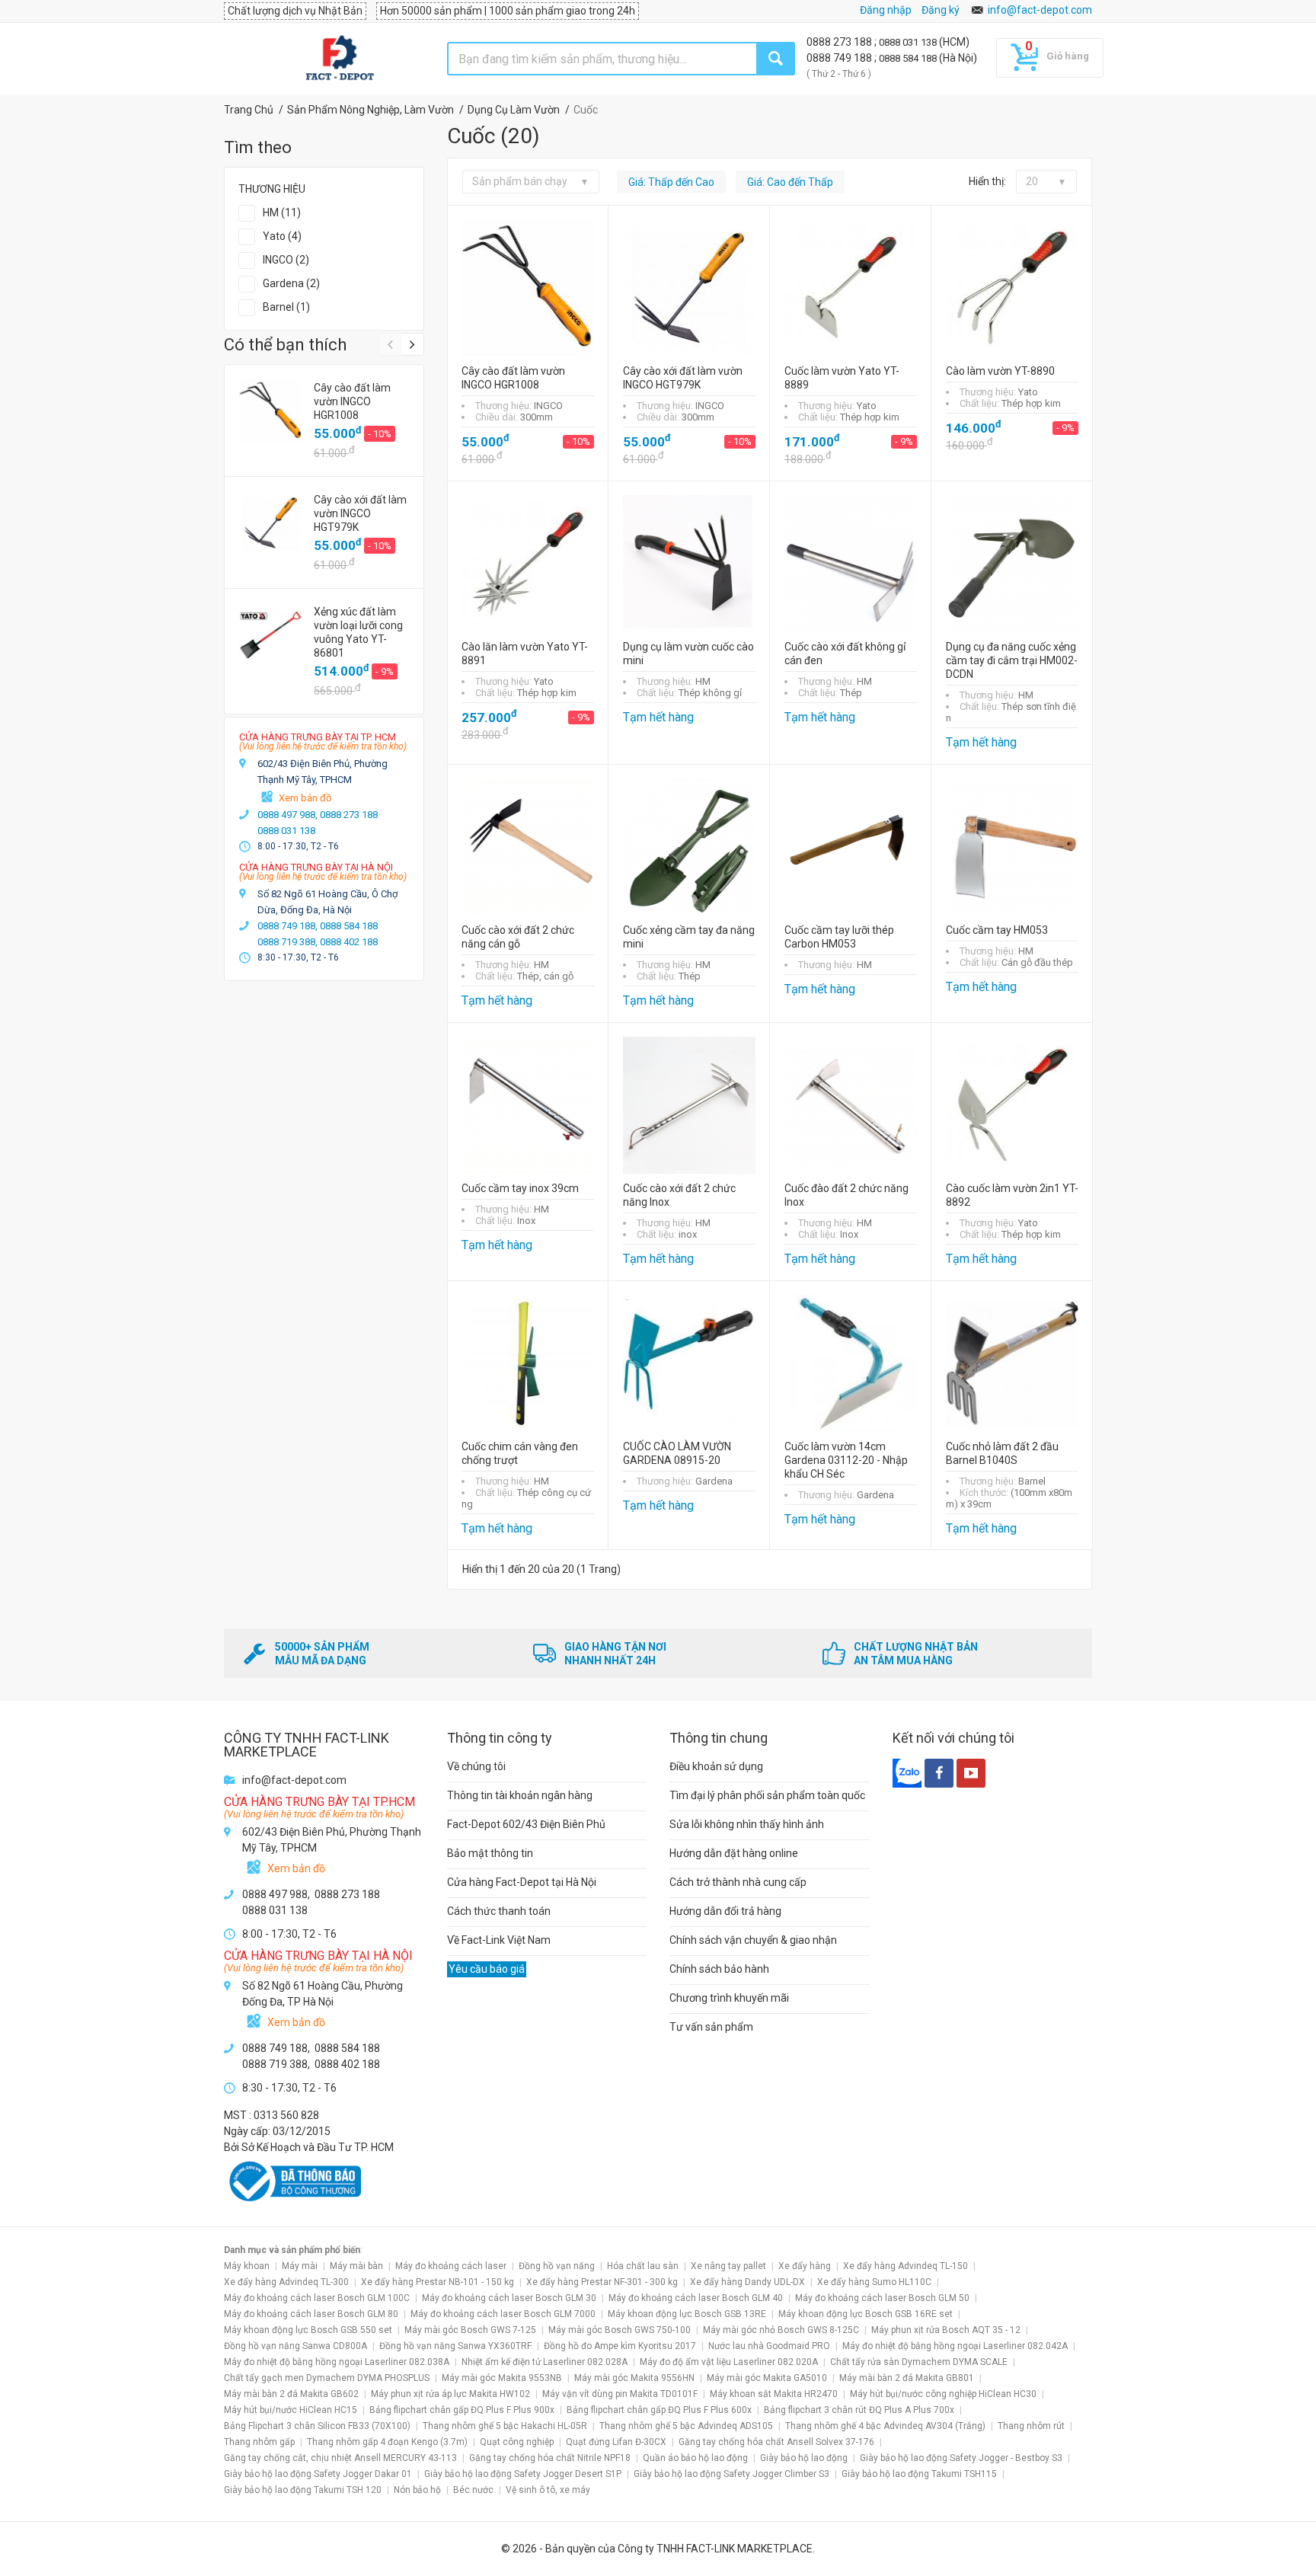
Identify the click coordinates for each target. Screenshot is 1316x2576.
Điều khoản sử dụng (716, 1766)
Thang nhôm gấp (259, 2442)
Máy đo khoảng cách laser (451, 2266)
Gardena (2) (291, 283)
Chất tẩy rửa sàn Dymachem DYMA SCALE (919, 2362)
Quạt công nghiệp (517, 2442)
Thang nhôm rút (1031, 2426)
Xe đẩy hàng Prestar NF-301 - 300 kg (602, 2282)
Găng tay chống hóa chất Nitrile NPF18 (550, 2458)
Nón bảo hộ (417, 2490)
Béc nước (473, 2490)
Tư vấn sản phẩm (711, 2027)
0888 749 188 (840, 58)
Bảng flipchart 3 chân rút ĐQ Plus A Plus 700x (859, 2410)
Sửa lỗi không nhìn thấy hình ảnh (747, 1824)
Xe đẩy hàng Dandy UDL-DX (747, 2282)
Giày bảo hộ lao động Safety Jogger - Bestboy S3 (961, 2458)
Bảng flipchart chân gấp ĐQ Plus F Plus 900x (462, 2410)
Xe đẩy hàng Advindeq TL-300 (286, 2282)
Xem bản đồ (305, 798)
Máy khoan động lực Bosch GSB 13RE (687, 2314)
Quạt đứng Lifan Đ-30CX (616, 2442)
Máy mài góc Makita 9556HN (634, 2378)
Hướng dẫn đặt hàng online (734, 1853)
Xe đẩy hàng (805, 2266)
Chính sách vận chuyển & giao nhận (753, 1940)
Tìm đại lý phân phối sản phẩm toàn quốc (767, 1795)
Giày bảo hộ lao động (804, 2458)
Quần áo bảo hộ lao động (695, 2458)
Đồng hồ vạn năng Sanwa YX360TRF (455, 2346)
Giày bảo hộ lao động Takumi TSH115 (919, 2474)
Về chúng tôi (476, 1766)
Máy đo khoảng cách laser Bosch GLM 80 (311, 2314)
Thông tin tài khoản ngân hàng (520, 1795)
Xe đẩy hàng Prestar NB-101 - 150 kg (438, 2282)
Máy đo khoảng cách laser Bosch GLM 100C (317, 2298)
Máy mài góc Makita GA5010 (767, 2378)
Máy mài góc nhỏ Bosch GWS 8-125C (781, 2330)
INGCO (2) (286, 260)
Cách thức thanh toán (499, 1911)
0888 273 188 (840, 42)
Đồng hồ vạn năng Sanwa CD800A (295, 2346)
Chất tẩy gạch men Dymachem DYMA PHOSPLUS (327, 2378)
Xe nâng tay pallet (728, 2266)
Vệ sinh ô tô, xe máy (548, 2490)
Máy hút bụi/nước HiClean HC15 (291, 2410)
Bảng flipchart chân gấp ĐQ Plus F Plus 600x (659, 2410)
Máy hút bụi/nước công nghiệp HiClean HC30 (943, 2394)
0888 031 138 (909, 42)
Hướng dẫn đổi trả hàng (725, 1911)
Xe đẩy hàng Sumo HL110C (874, 2282)
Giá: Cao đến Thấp (790, 182)
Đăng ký (941, 10)
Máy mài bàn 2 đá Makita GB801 (907, 2378)
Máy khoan (247, 2266)
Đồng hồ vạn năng (557, 2266)
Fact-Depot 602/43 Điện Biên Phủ (526, 1824)
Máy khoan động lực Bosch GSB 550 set (308, 2330)
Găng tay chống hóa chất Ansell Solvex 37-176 (776, 2442)
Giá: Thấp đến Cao (671, 182)
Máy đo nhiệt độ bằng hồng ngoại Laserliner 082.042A (955, 2346)
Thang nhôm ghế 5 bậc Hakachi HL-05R (505, 2426)
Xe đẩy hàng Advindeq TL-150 (906, 2266)
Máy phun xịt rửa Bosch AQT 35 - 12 (946, 2330)
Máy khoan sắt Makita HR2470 (774, 2394)
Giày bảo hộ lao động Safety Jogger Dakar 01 (318, 2474)
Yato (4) (282, 236)
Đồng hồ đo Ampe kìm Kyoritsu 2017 (620, 2346)
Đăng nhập (886, 10)
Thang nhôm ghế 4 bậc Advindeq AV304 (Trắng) (885, 2426)
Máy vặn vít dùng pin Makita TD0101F (620, 2394)
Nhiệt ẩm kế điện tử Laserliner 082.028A (545, 2362)
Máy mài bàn (356, 2266)
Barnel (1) (286, 307)
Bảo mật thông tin (490, 1853)
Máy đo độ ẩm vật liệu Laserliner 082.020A (729, 2362)
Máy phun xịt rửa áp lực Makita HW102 (450, 2394)
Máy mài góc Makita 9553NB (502, 2378)
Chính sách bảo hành (719, 1969)
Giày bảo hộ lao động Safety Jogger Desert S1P (523, 2474)
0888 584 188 (909, 58)
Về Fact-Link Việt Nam (499, 1940)
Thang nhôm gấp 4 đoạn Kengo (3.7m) (387, 2442)
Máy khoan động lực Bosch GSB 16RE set (866, 2314)
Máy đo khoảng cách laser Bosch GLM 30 (509, 2298)
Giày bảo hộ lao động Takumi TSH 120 (303, 2490)
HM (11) (282, 213)
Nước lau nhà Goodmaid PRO (769, 2346)
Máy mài (300, 2266)
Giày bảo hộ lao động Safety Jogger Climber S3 (731, 2474)
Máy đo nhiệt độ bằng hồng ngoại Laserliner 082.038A (337, 2362)
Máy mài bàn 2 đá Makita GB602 (291, 2394)
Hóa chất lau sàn (643, 2266)
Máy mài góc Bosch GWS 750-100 (620, 2330)
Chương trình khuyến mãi (729, 1998)
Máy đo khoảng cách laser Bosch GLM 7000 (503, 2314)
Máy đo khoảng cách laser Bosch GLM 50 (882, 2298)
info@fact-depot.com (1040, 10)
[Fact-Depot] (339, 59)
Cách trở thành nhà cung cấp (738, 1882)
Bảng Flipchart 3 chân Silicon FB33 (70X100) (317, 2426)
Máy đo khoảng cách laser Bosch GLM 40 (696, 2298)
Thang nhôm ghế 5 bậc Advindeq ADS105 (686, 2426)
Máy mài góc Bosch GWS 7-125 (470, 2330)
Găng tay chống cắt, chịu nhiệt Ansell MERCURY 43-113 (340, 2458)
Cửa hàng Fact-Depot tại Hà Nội (522, 1882)
